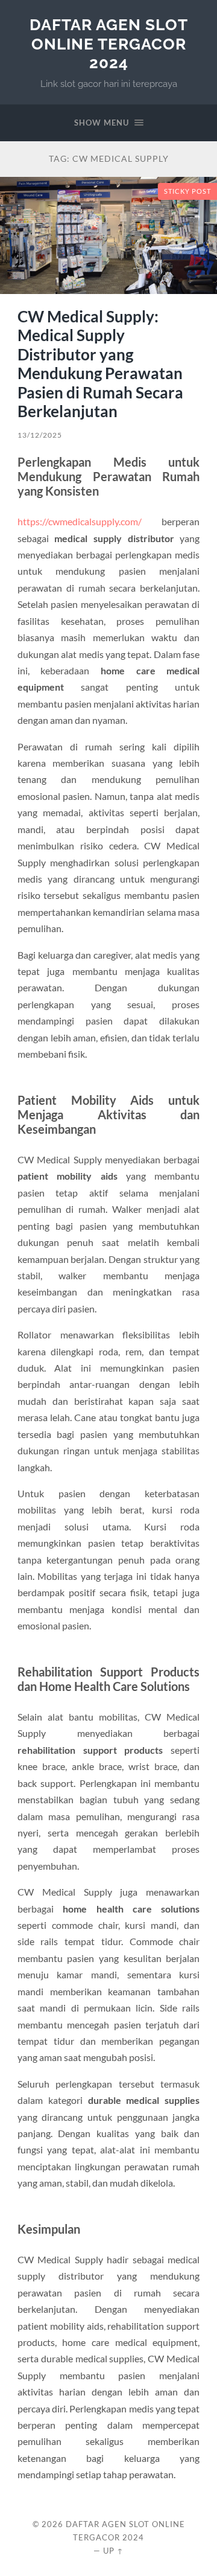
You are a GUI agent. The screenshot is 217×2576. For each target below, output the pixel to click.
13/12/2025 (40, 435)
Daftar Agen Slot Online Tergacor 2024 (109, 43)
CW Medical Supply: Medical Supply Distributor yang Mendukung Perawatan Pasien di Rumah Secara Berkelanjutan (100, 364)
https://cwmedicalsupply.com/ (80, 521)
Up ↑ (113, 2551)
